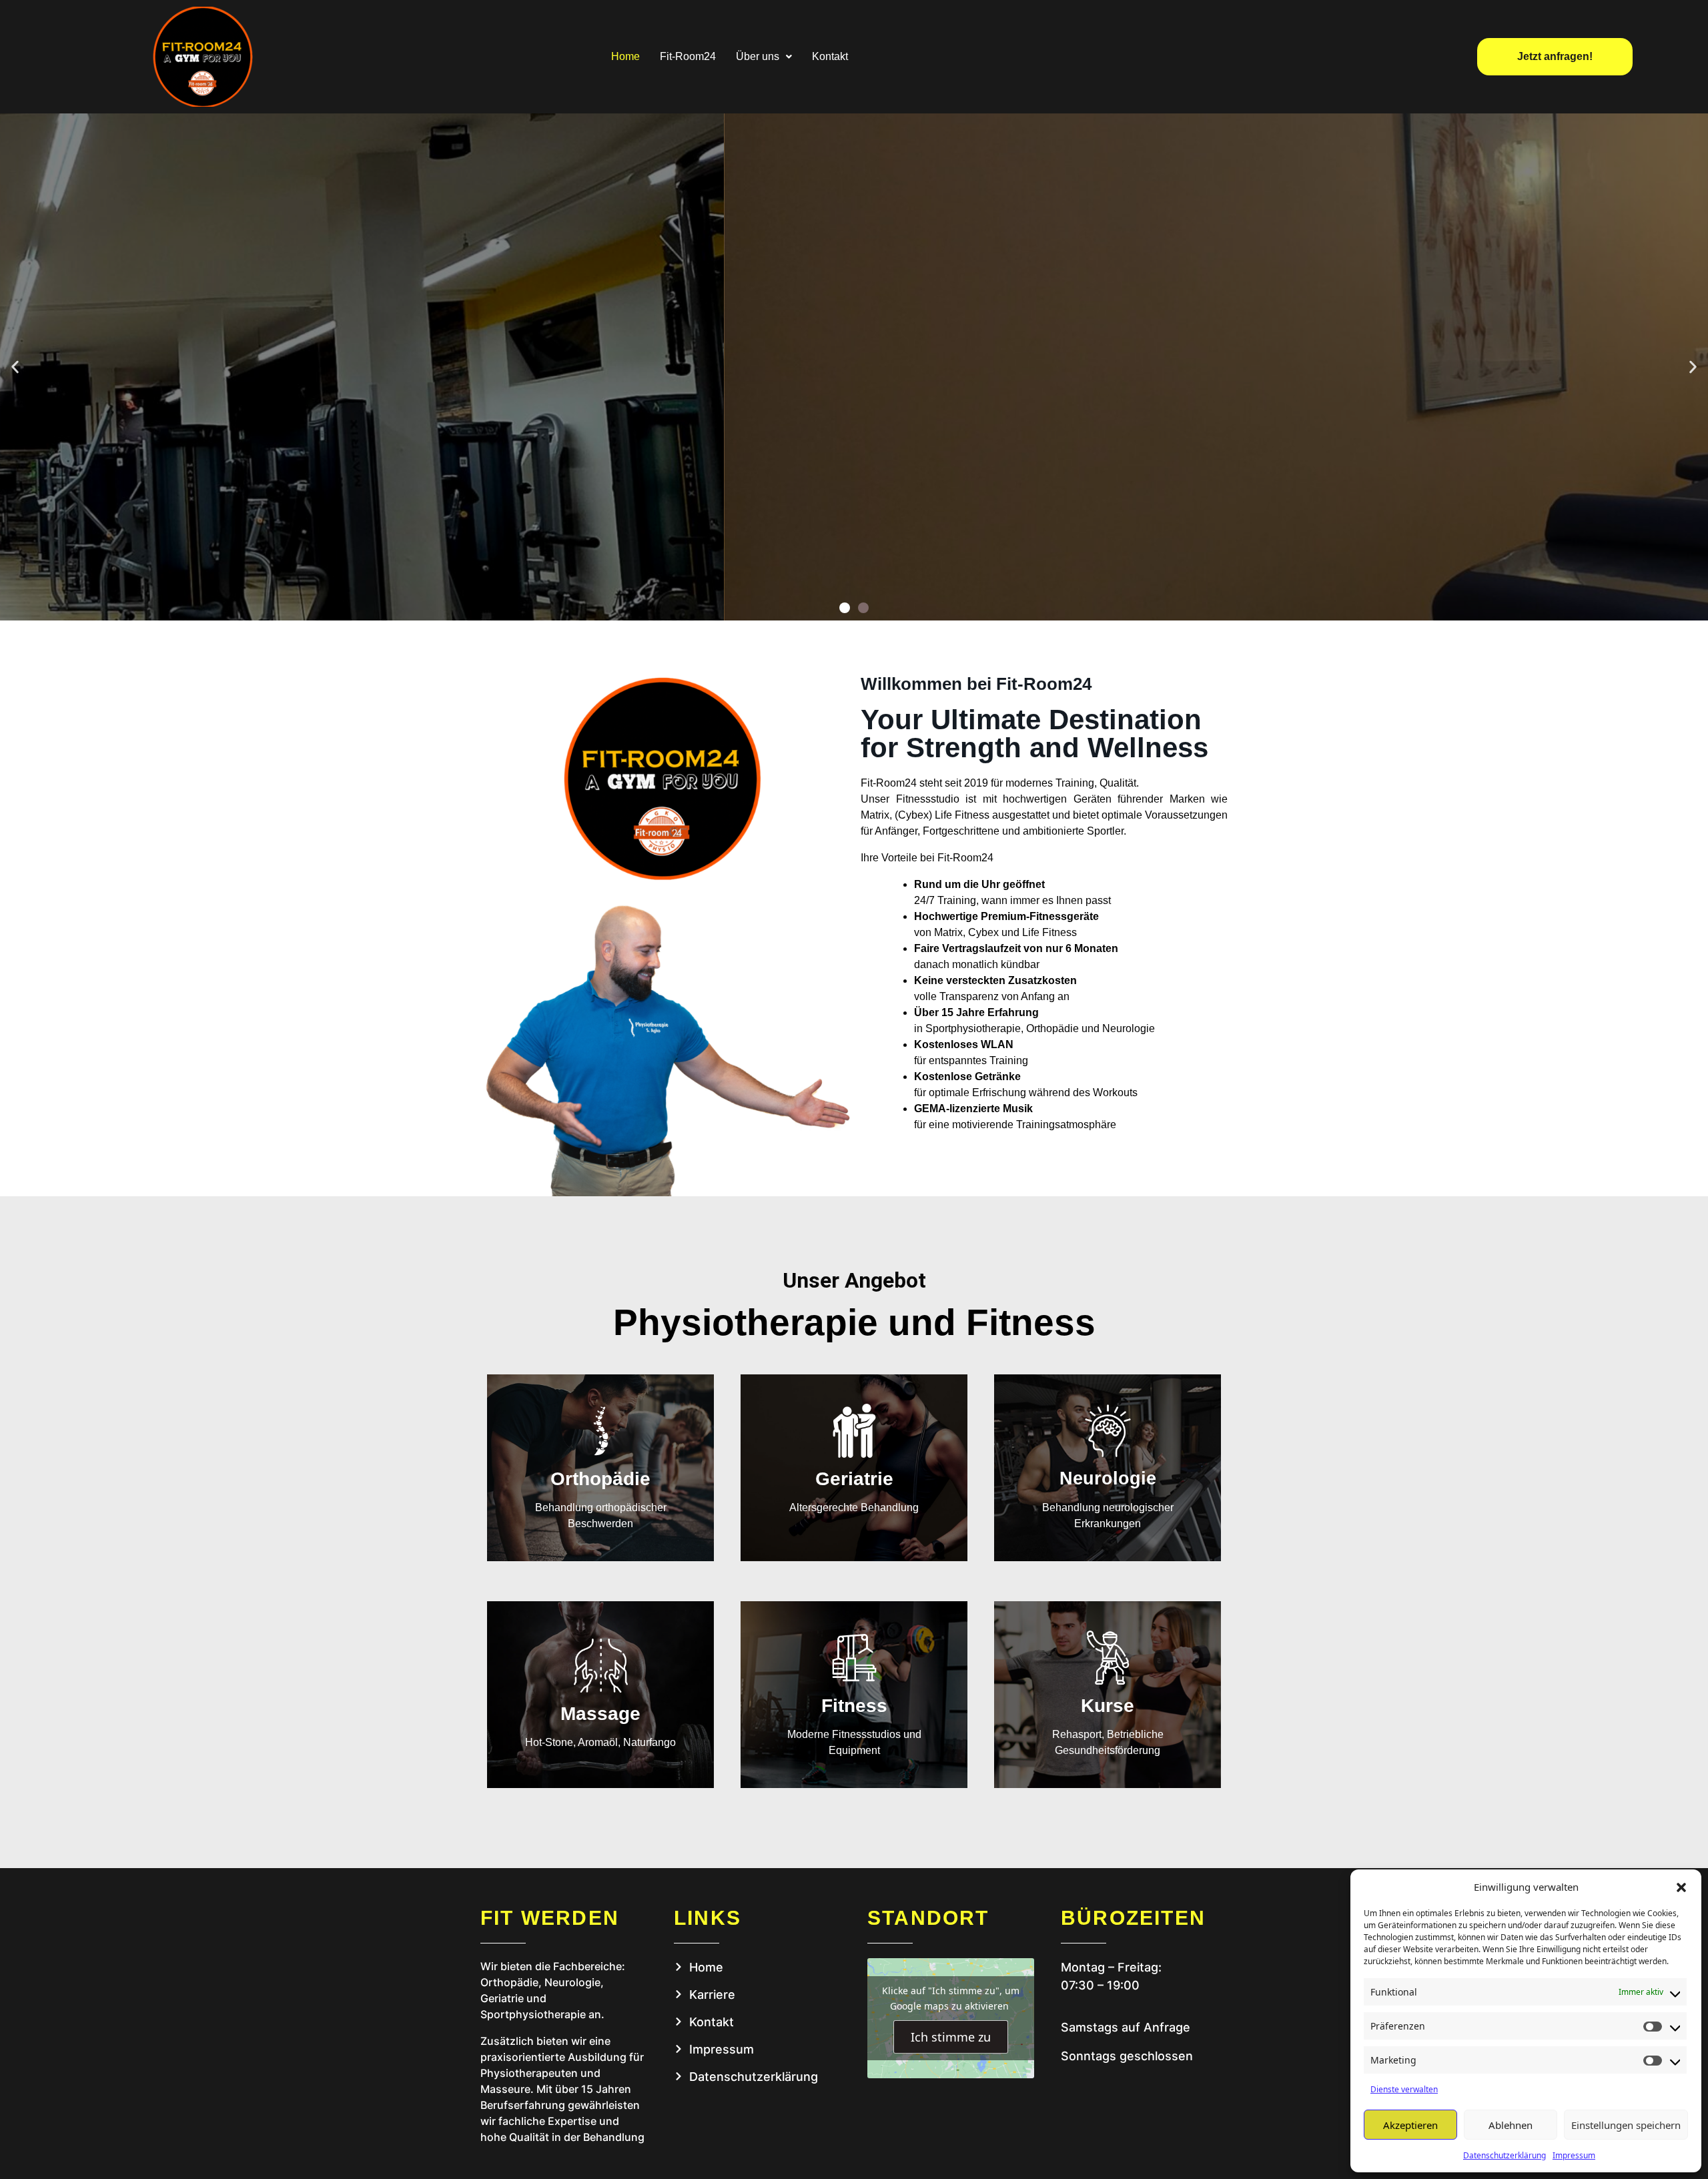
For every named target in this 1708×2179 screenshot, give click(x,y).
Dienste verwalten (1404, 2089)
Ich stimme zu (951, 2037)
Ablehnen (1511, 2125)
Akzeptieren (1410, 2125)
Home (625, 56)
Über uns (758, 56)
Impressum (1574, 2155)
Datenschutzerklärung (1505, 2155)
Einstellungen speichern (1626, 2125)
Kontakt (830, 56)
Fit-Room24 (688, 56)
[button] (1681, 1887)
